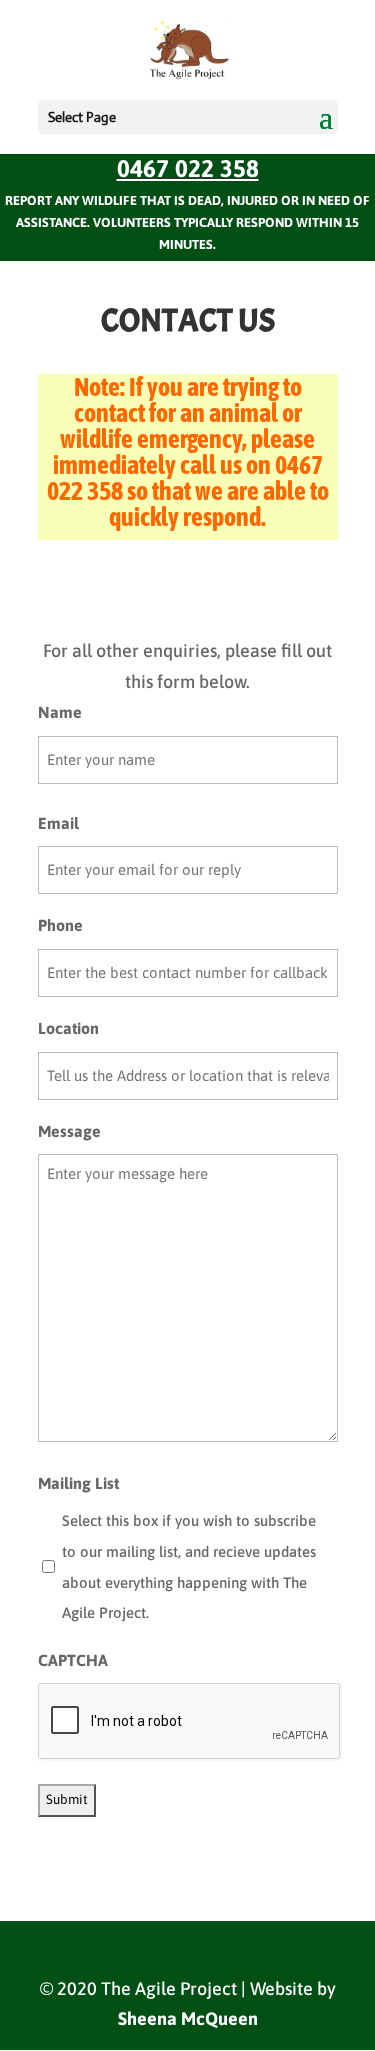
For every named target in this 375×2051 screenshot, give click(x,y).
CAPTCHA (73, 1660)
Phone (60, 925)
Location (68, 1028)
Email (58, 823)
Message (69, 1131)
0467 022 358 (188, 168)
